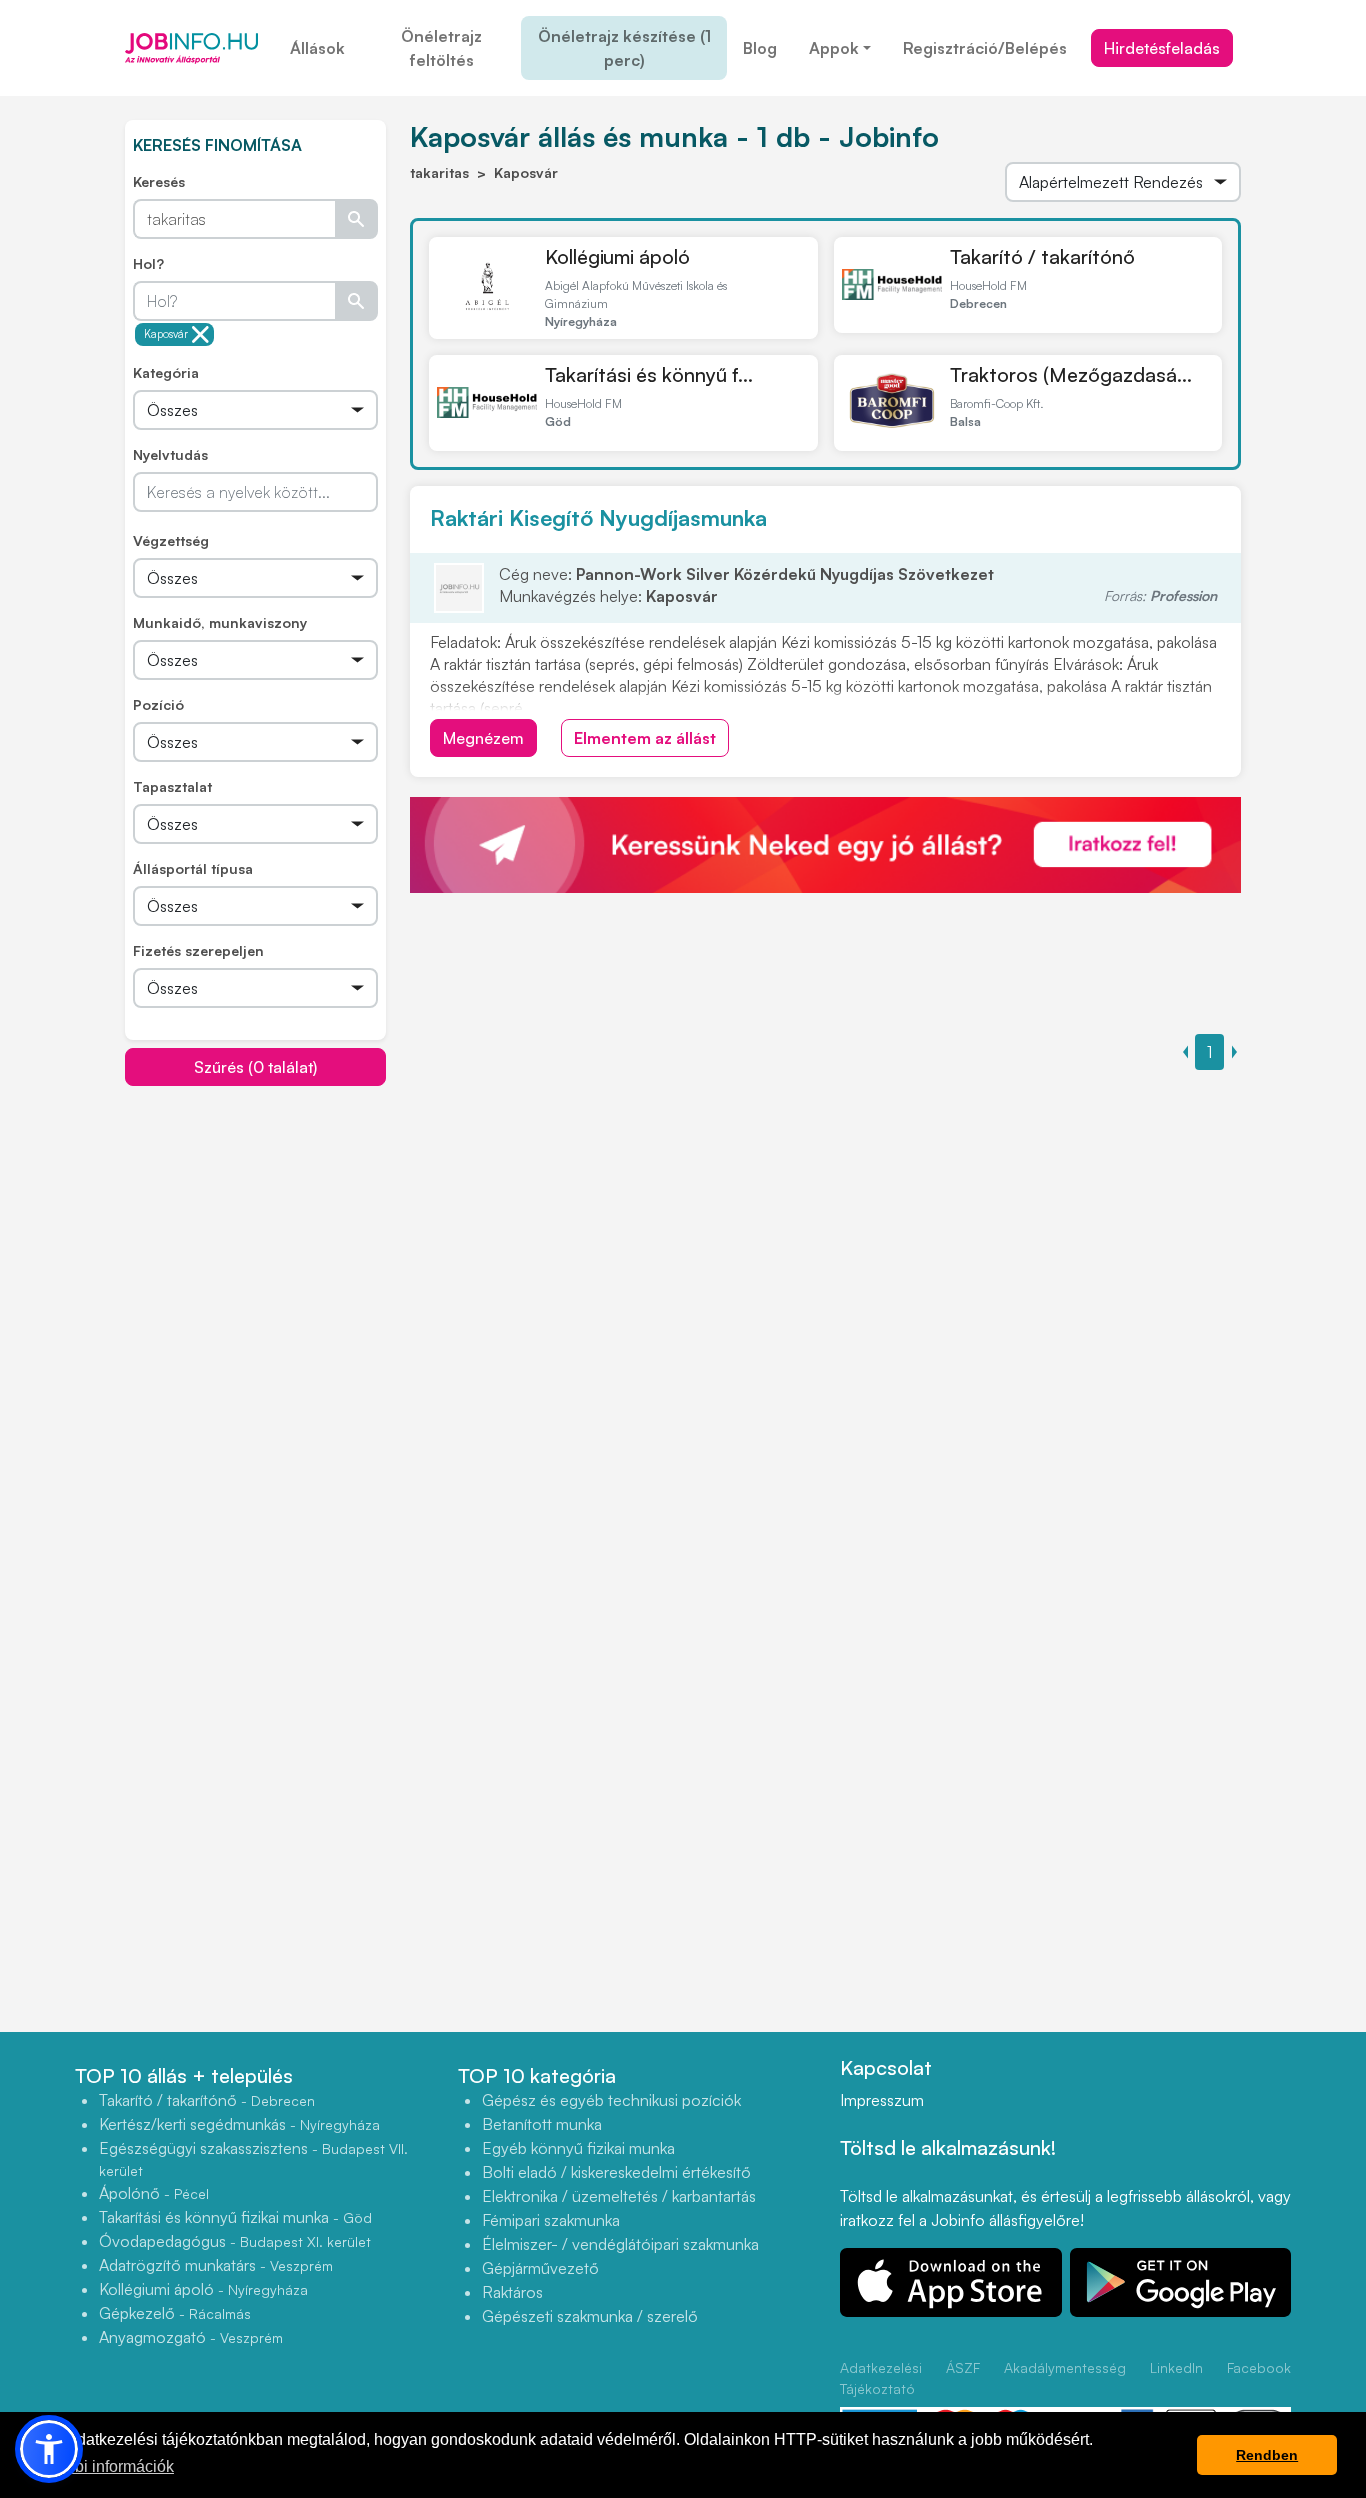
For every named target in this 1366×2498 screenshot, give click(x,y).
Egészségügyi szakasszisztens (253, 2158)
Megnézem (483, 738)
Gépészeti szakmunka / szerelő (590, 2316)
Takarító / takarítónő (1042, 256)
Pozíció (158, 704)
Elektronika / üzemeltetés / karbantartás (619, 2196)
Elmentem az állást (645, 738)
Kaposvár (166, 334)
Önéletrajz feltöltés (441, 48)
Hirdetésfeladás (1162, 48)
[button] (49, 2449)
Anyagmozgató (191, 2337)
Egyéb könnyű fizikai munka (578, 2148)
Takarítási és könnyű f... (649, 374)
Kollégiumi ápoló (617, 256)
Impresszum (882, 2100)
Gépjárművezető (540, 2268)
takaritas (439, 172)
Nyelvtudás (170, 454)
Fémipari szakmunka (551, 2220)
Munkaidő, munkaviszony (220, 622)
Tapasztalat (172, 786)
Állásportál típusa (193, 868)
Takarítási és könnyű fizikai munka (235, 2217)
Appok (834, 48)
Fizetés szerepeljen (198, 950)
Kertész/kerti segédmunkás (239, 2124)
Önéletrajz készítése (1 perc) (624, 48)
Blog (760, 48)
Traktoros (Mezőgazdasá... (1071, 374)
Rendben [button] (1267, 2455)
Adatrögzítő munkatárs (216, 2265)
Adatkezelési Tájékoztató (881, 2378)
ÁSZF (963, 2367)
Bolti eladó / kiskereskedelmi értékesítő (616, 2172)
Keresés (159, 181)
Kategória (166, 372)
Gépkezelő (175, 2313)
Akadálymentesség (1065, 2367)
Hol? (148, 263)
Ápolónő (154, 2193)
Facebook (1259, 2367)
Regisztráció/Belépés (985, 48)
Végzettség (171, 540)
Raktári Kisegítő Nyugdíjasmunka (598, 517)
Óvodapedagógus (235, 2241)
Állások (317, 48)
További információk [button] (103, 2466)
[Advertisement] (275, 1227)
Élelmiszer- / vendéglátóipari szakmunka (620, 2244)
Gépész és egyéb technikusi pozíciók (611, 2100)
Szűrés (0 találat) (255, 1067)
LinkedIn (1176, 2367)
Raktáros (512, 2292)
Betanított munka (542, 2124)
